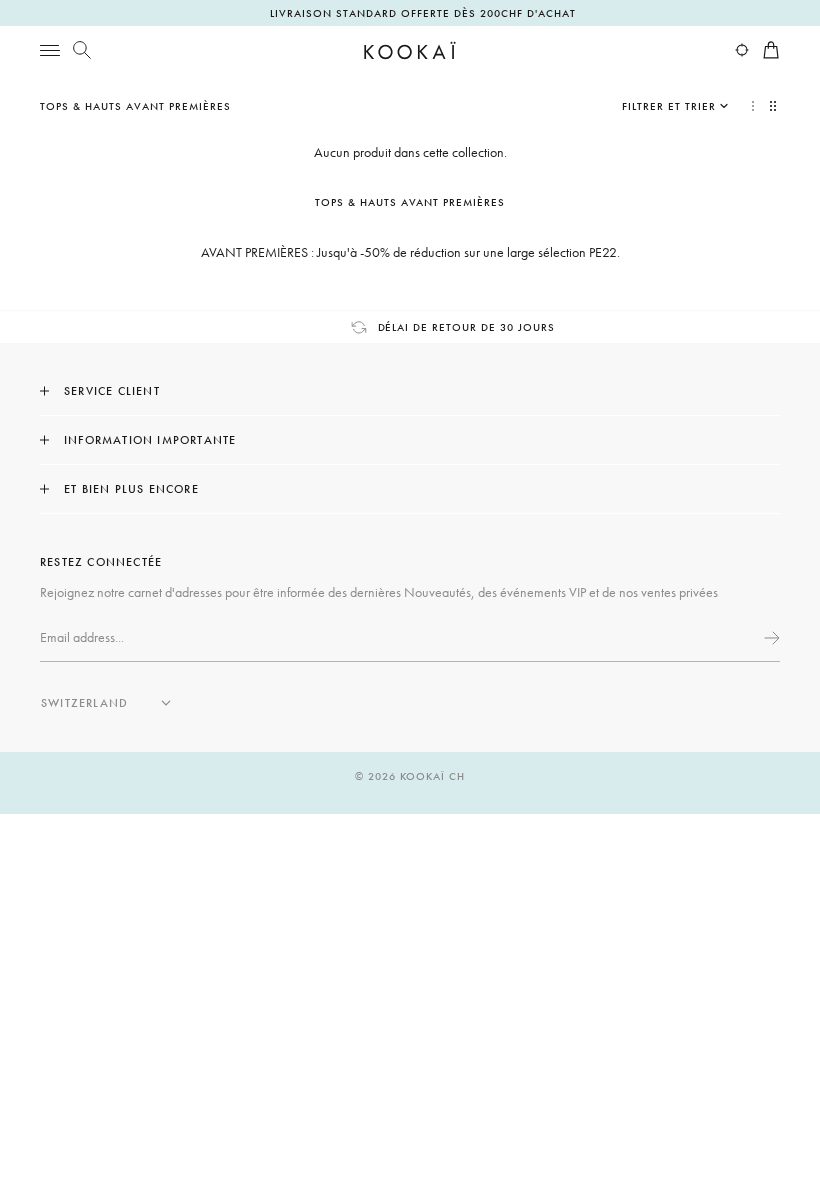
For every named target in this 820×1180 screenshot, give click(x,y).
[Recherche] (82, 50)
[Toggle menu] (50, 50)
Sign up (770, 638)
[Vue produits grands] (753, 106)
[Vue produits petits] (775, 106)
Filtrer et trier (669, 106)
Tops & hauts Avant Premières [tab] (410, 202)
